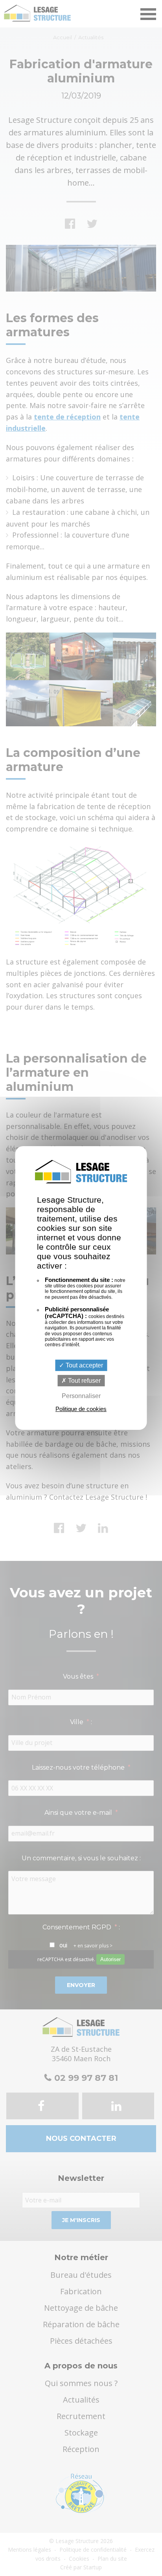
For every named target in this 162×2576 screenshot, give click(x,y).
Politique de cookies (81, 1409)
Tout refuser (84, 1381)
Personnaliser (81, 1396)
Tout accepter (84, 1365)
